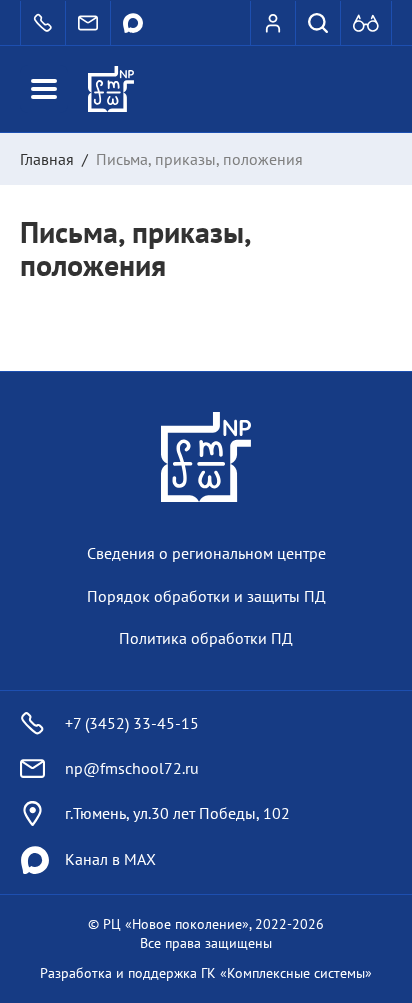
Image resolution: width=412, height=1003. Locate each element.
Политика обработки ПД (206, 638)
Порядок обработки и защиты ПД (206, 596)
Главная (47, 159)
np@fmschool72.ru (132, 768)
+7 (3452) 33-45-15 (132, 723)
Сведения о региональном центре (206, 553)
